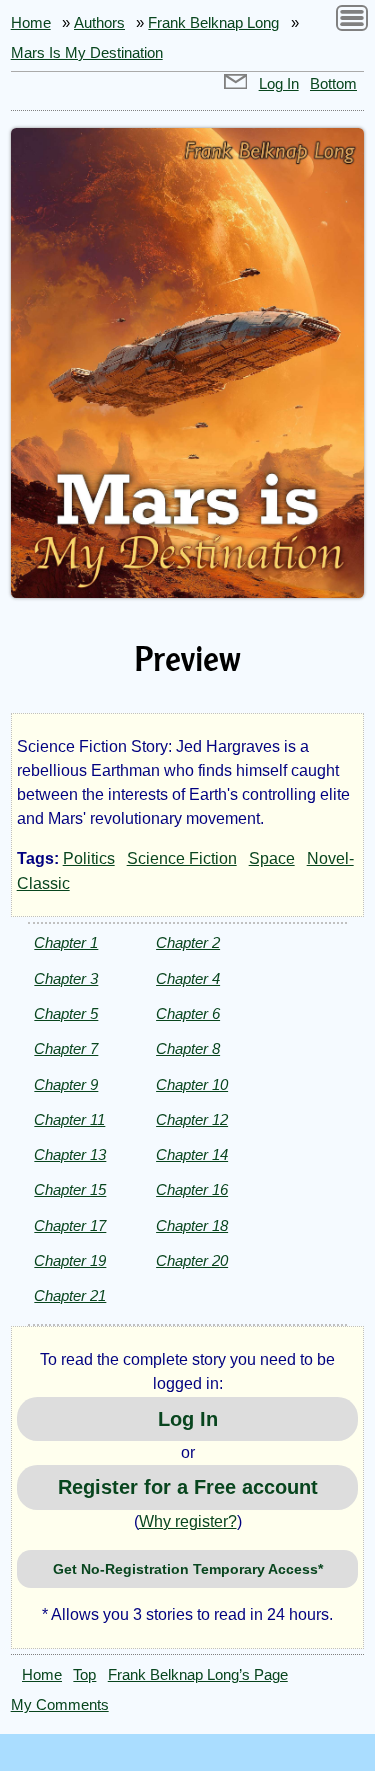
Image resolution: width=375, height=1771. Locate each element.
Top (84, 1675)
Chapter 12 (192, 1119)
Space (272, 858)
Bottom (333, 84)
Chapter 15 (70, 1189)
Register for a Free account (188, 1487)
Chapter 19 (70, 1260)
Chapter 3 (66, 978)
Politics (89, 858)
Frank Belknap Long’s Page (198, 1675)
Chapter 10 (192, 1084)
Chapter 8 (188, 1048)
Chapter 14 (192, 1154)
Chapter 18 (192, 1225)
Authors (99, 23)
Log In (279, 84)
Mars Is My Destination (87, 53)
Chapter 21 (70, 1295)
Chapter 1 (66, 942)
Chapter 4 (188, 978)
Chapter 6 (188, 1013)
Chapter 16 (192, 1189)
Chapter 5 (66, 1013)
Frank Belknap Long (213, 23)
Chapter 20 (192, 1260)
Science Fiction (182, 858)
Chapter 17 (70, 1225)
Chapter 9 (66, 1084)
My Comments (60, 1705)
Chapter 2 (188, 942)
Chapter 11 (69, 1119)
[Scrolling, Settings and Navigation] (352, 21)
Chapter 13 (70, 1154)
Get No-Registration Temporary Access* (188, 1569)
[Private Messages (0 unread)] (236, 84)
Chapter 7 (66, 1048)
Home (31, 23)
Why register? (188, 1521)
